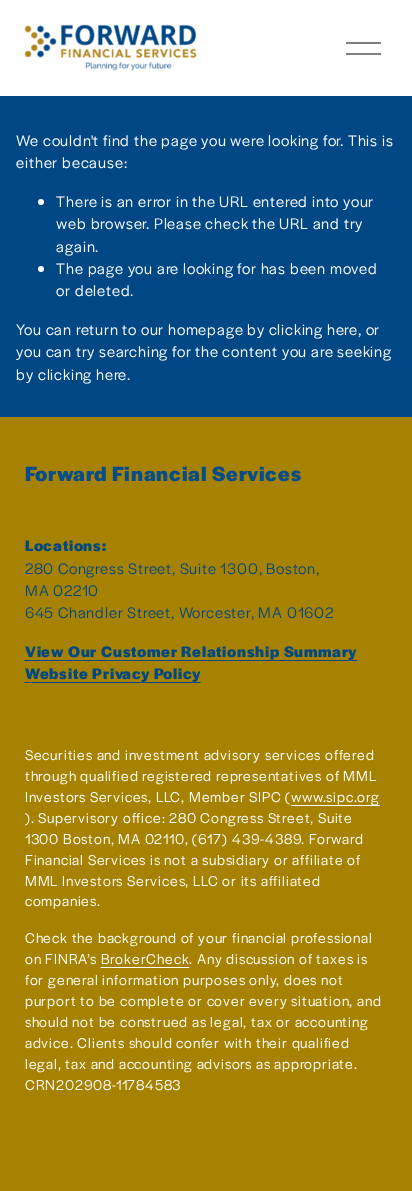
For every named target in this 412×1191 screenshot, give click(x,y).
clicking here (313, 328)
